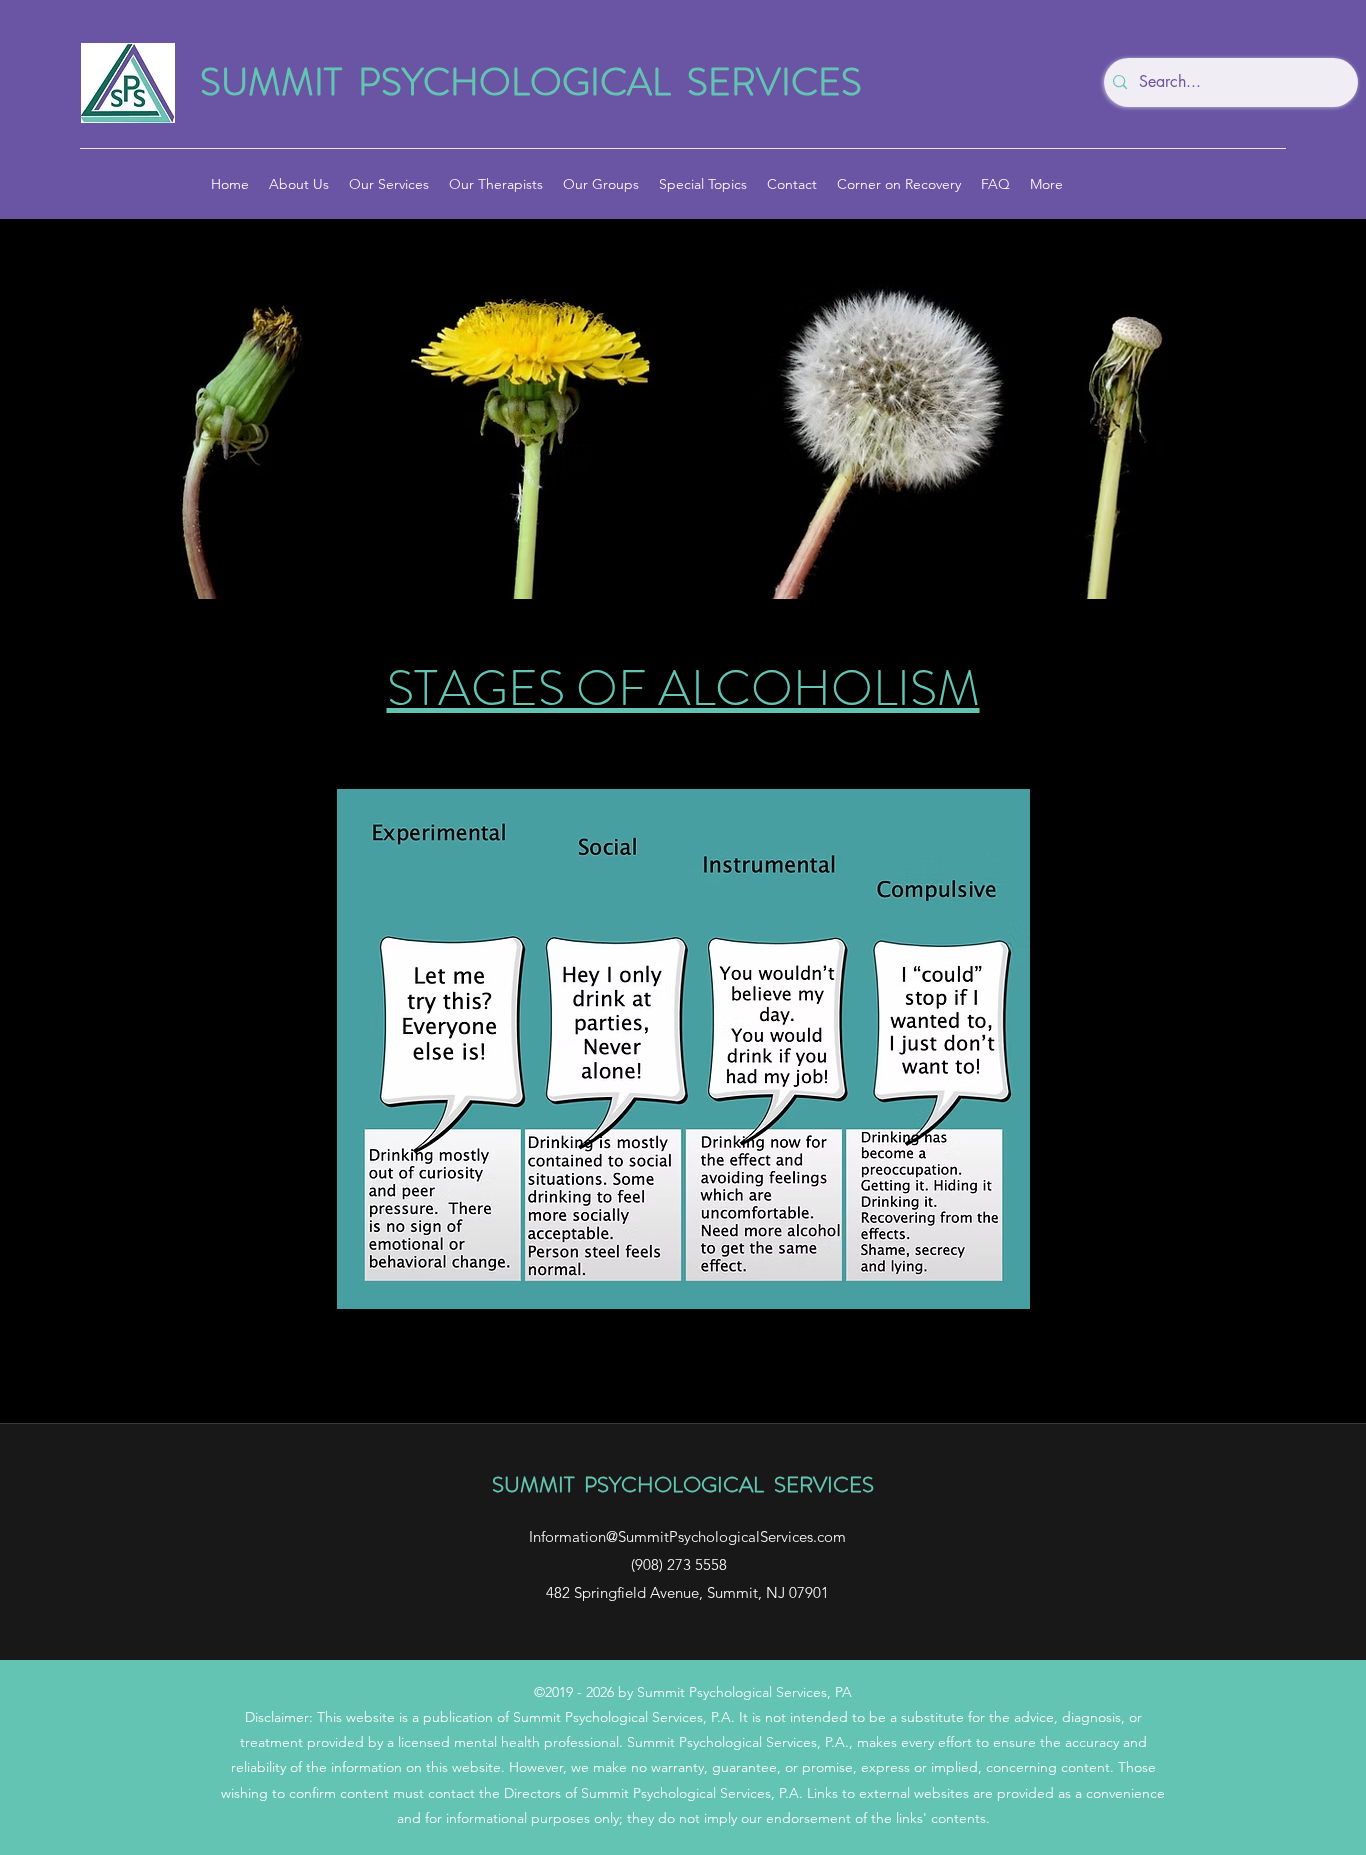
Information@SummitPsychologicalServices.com (687, 1536)
